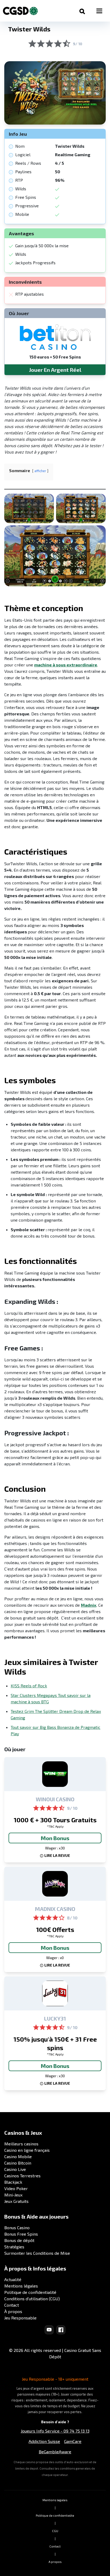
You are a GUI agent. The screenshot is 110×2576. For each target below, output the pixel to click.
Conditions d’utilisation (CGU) (32, 2299)
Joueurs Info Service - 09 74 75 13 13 (55, 2431)
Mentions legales (55, 2500)
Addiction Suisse (44, 2441)
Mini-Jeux (13, 2195)
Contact (12, 2305)
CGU (55, 2531)
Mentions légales (21, 2286)
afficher (40, 471)
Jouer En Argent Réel (55, 370)
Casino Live (15, 2169)
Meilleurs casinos (21, 2144)
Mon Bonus (55, 1838)
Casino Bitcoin (18, 2163)
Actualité (13, 2279)
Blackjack (13, 2182)
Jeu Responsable (20, 2318)
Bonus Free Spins (21, 2234)
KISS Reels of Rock (29, 1686)
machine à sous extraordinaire (66, 665)
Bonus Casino (17, 2227)
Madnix (89, 1605)
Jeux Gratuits (16, 2201)
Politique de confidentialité (30, 2292)
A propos (55, 2562)
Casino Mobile (18, 2156)
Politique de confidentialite (55, 2515)
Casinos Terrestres (22, 2176)
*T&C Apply (55, 1826)
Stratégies (14, 2247)
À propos (13, 2311)
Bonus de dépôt (19, 2240)
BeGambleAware (55, 2452)
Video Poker (16, 2188)
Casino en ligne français (27, 2150)
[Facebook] (61, 2330)
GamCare (73, 2441)
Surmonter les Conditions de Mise (37, 2253)
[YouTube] (49, 2330)
